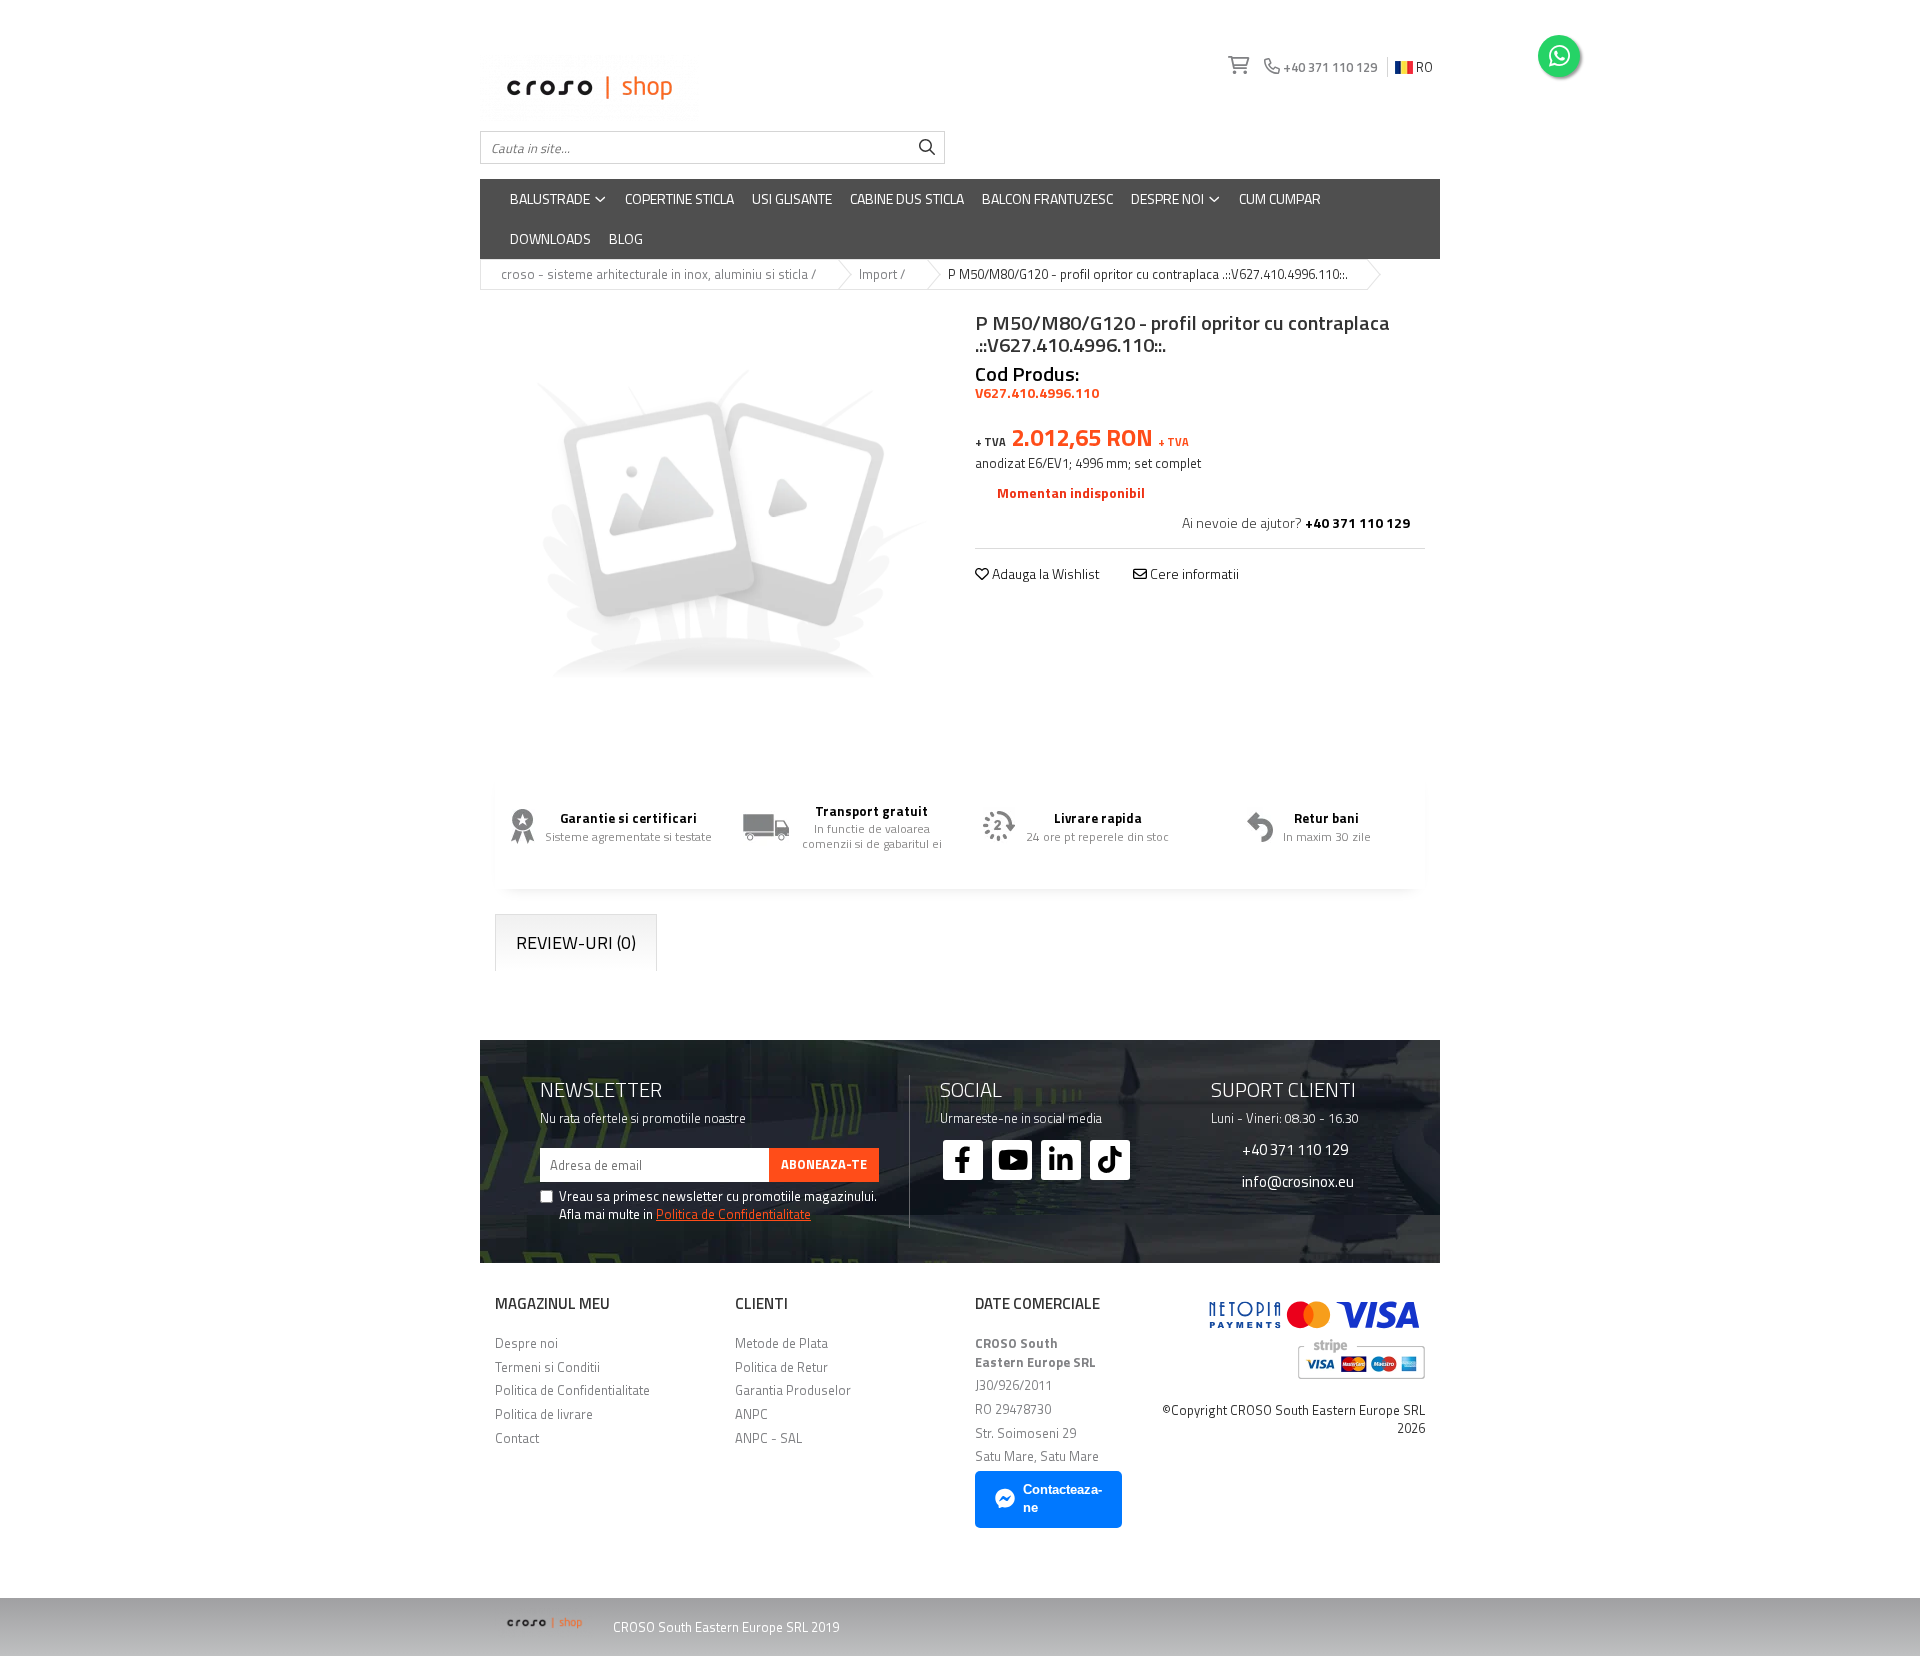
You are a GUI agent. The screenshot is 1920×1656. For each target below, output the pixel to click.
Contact (517, 1438)
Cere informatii (1193, 574)
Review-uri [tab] (576, 942)
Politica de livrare (544, 1414)
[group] (720, 530)
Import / (883, 274)
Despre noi (1169, 198)
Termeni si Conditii (547, 1367)
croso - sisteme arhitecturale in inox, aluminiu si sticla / (660, 274)
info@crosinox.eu (1296, 1181)
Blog (626, 238)
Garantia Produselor (793, 1390)
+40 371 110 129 (1293, 1149)
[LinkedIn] (1061, 1160)
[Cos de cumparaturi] (1236, 66)
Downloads (550, 238)
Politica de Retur (781, 1367)
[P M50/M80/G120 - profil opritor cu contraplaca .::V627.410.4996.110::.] (720, 530)
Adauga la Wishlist (1044, 574)
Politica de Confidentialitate (733, 1214)
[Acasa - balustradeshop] (712, 88)
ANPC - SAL (768, 1438)
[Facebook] (963, 1160)
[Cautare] (927, 147)
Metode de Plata (781, 1343)
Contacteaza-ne (1062, 1499)
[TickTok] (1110, 1160)
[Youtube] (1012, 1160)
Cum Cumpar (1280, 198)
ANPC (751, 1414)
